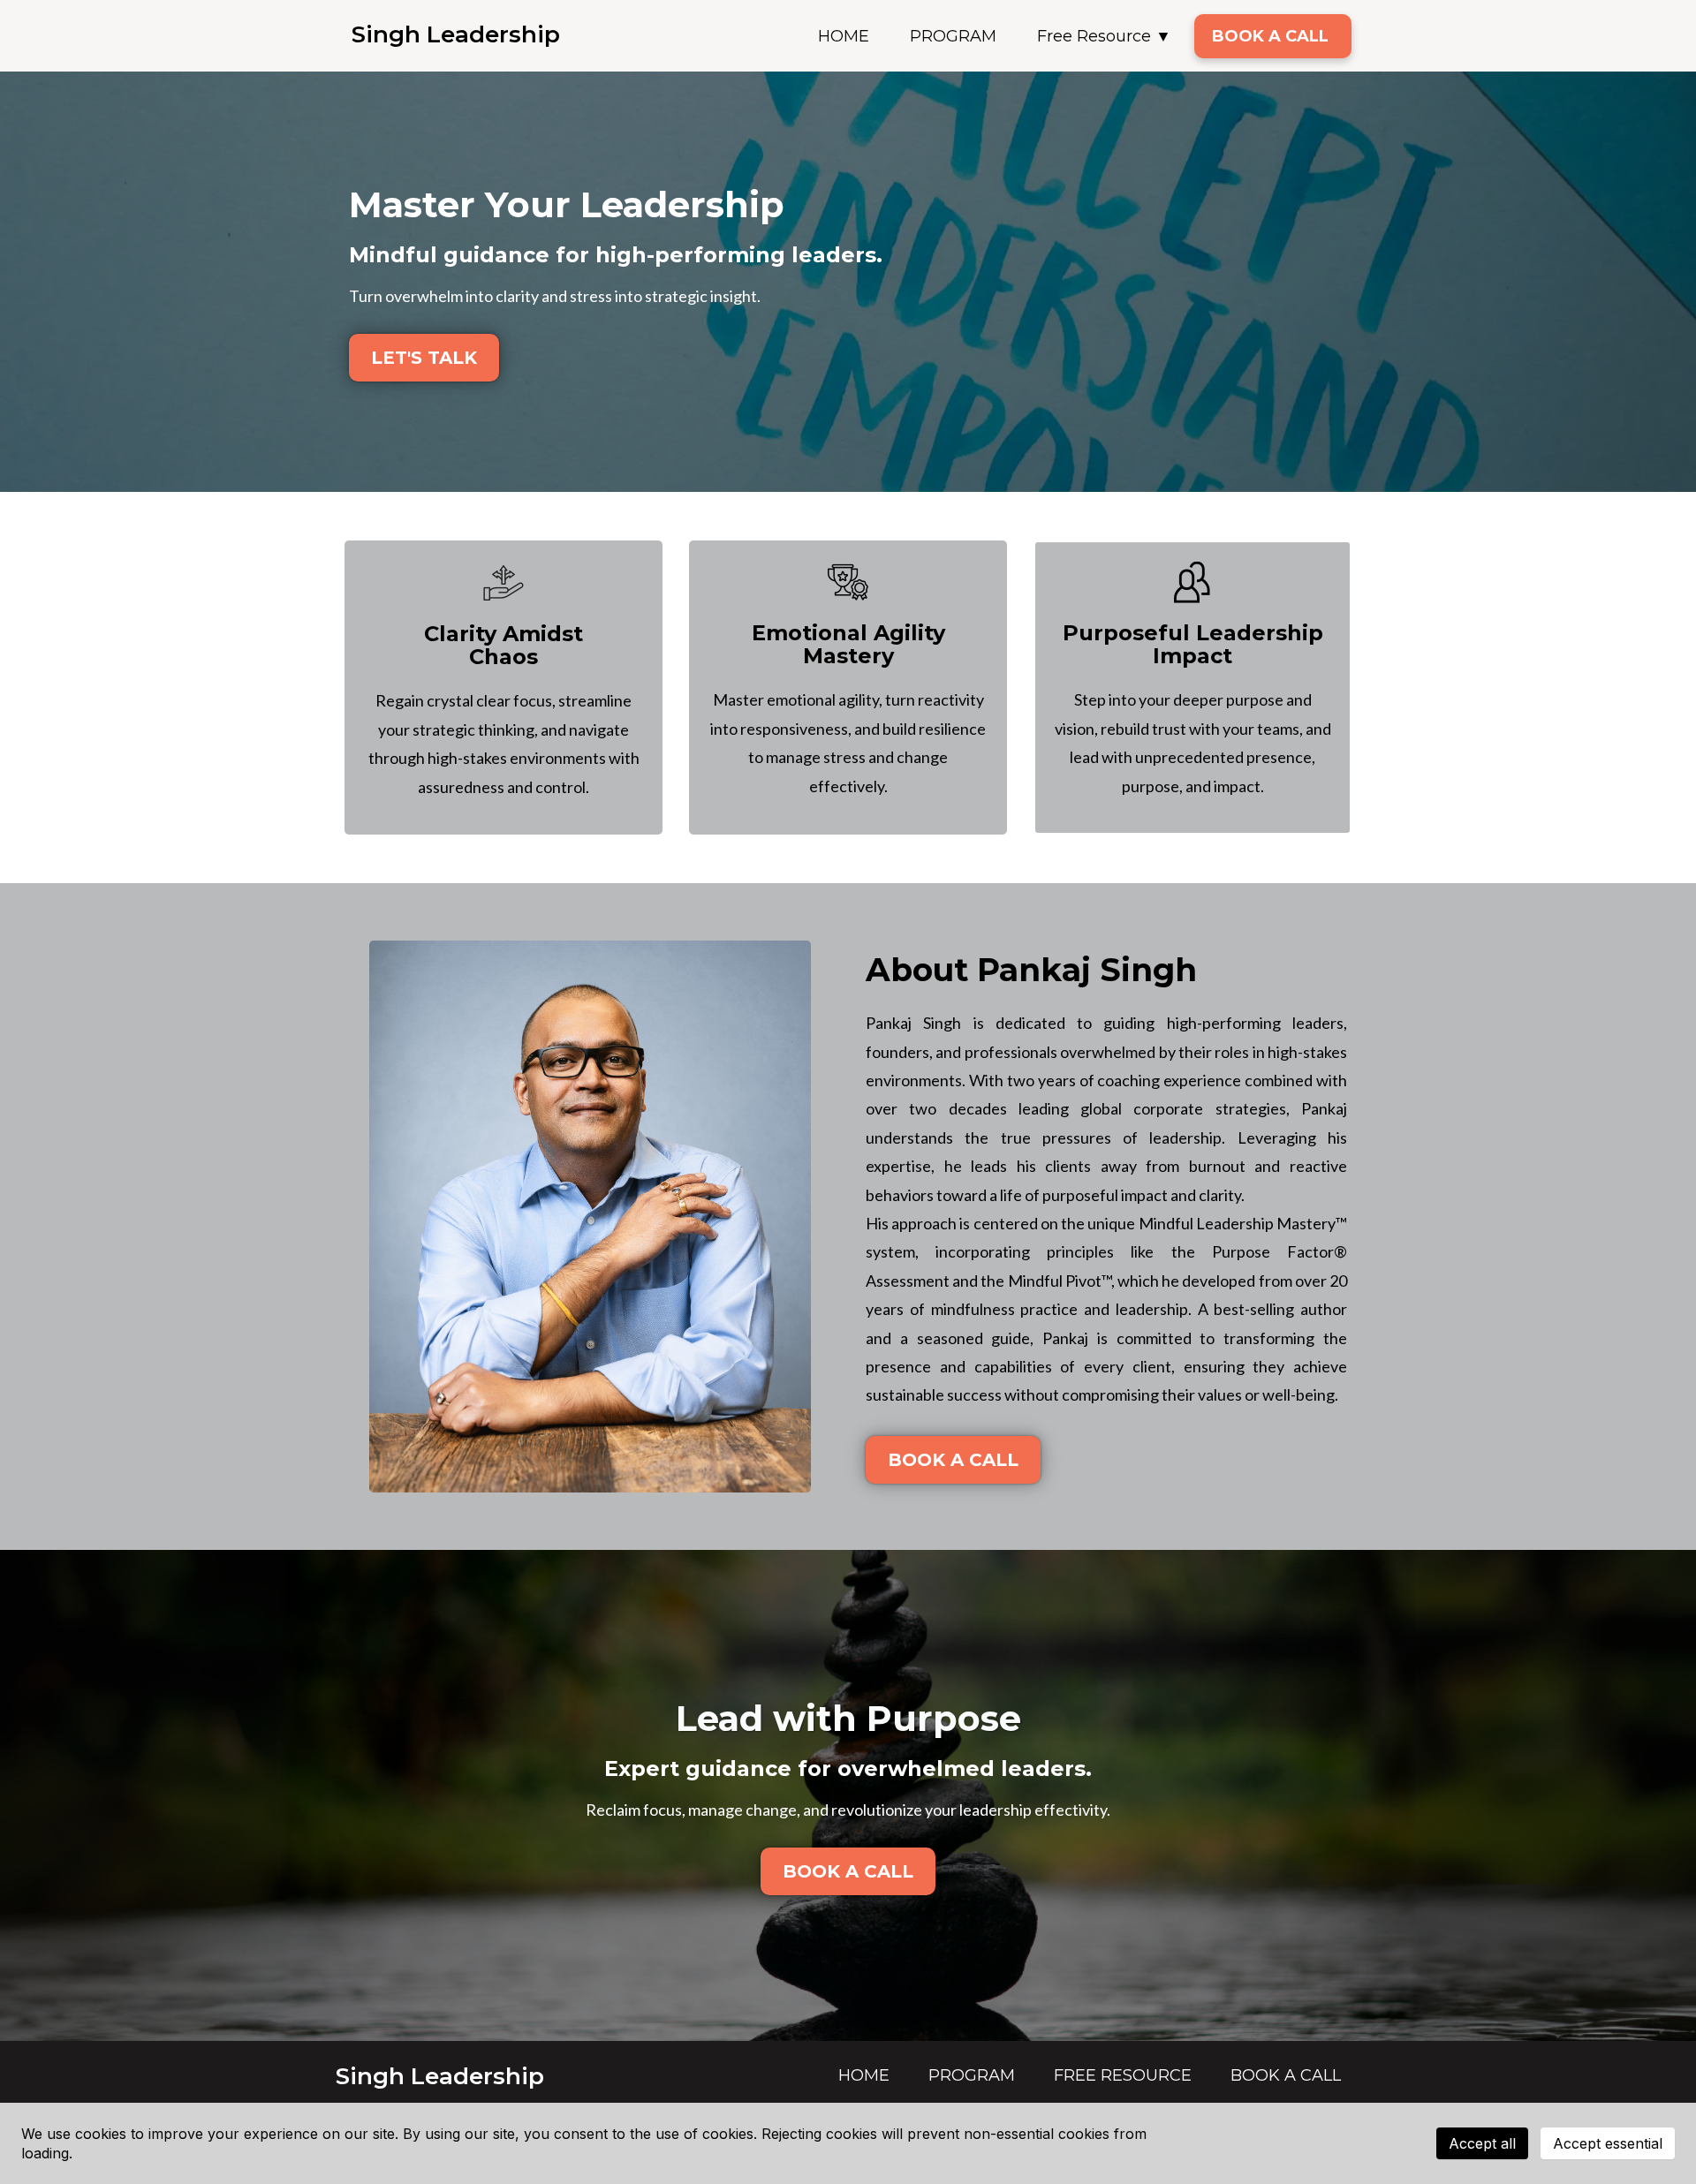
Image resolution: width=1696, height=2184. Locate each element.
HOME (844, 36)
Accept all (1482, 2143)
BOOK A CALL (1270, 36)
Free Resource (1094, 36)
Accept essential (1608, 2143)
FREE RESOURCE (1123, 2075)
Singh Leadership (456, 34)
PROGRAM (953, 36)
